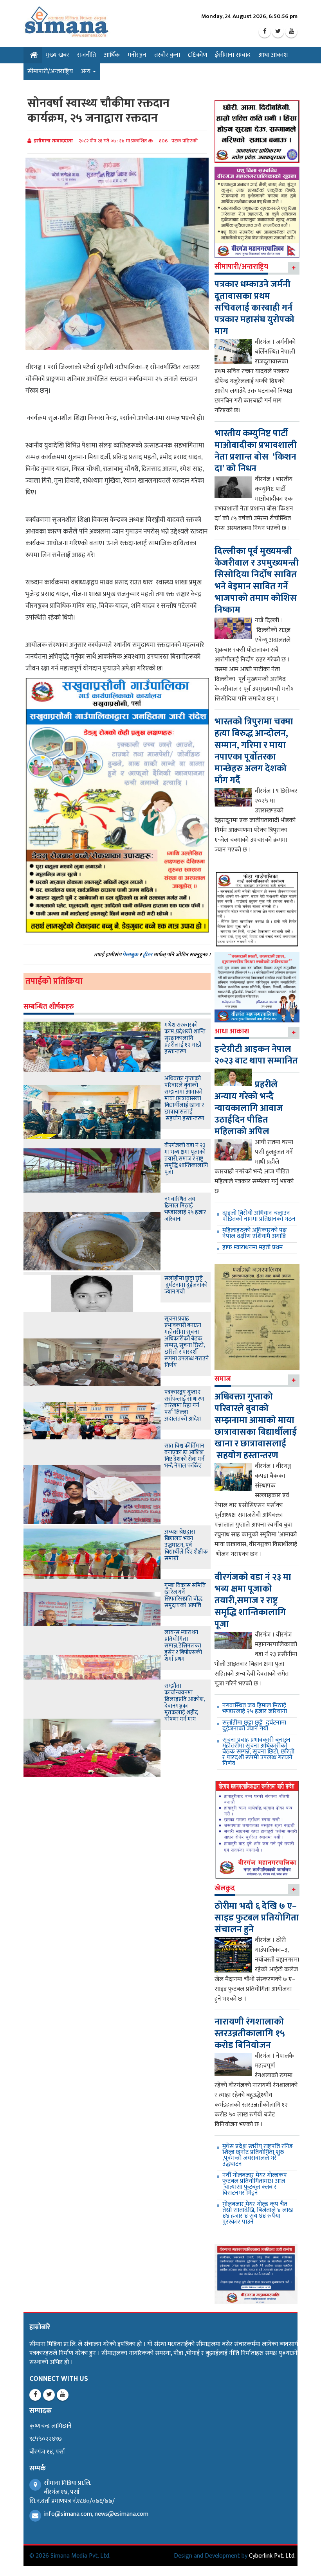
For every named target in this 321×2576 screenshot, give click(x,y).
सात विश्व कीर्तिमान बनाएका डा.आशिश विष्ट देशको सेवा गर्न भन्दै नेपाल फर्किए (184, 1456)
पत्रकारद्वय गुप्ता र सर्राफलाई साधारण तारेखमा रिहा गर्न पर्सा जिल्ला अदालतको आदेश (184, 1406)
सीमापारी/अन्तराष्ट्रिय (50, 71)
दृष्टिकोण (197, 55)
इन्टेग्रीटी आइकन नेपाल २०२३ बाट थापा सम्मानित (256, 1055)
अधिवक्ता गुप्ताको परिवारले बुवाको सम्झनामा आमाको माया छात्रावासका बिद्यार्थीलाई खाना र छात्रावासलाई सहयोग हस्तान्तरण (184, 1098)
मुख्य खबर (58, 55)
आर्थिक (112, 55)
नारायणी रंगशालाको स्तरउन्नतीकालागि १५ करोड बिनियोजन (250, 2033)
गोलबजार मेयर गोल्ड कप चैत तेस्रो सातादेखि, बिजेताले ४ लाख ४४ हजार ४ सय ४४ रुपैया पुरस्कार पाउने (258, 2213)
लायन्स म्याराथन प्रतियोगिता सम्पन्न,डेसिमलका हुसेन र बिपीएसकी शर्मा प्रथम (183, 1646)
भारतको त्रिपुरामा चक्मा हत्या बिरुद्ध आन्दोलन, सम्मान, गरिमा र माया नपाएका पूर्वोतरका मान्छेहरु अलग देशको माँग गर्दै (254, 751)
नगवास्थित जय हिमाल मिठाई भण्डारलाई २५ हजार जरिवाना (185, 1209)
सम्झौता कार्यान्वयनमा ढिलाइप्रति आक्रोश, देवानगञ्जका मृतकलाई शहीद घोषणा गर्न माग (185, 1703)
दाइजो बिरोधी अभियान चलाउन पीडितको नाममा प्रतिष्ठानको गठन (259, 1216)
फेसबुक (130, 955)
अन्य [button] (86, 71)
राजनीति (87, 55)
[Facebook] (265, 32)
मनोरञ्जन (137, 55)
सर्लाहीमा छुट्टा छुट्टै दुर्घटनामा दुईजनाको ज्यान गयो (186, 1285)
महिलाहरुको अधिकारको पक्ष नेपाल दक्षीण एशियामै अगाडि (255, 1233)
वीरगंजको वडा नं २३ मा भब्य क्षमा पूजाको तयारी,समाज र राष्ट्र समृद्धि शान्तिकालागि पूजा (186, 1159)
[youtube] (291, 32)
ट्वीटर (148, 955)
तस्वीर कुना (167, 55)
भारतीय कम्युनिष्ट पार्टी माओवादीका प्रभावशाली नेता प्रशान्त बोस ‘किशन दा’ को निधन (256, 451)
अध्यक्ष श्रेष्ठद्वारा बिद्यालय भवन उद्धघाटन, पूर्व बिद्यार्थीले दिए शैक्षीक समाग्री (186, 1545)
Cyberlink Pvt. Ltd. (272, 2556)
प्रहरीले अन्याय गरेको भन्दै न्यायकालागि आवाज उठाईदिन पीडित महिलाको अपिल (249, 1108)
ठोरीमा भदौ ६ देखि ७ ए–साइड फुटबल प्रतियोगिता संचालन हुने (257, 1918)
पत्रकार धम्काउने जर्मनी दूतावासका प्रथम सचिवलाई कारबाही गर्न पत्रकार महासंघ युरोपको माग (254, 308)
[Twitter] (278, 32)
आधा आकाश (273, 55)
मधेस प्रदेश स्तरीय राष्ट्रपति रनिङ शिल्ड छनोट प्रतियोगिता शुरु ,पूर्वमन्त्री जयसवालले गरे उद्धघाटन (258, 2155)
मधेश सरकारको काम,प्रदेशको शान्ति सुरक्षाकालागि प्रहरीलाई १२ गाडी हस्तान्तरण (185, 1038)
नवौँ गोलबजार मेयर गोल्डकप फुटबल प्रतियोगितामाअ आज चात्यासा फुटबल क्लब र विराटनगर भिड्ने (255, 2184)
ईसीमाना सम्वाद (233, 55)
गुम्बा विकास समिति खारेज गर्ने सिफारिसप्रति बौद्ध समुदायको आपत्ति (185, 1595)
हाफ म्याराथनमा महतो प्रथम (252, 1248)
